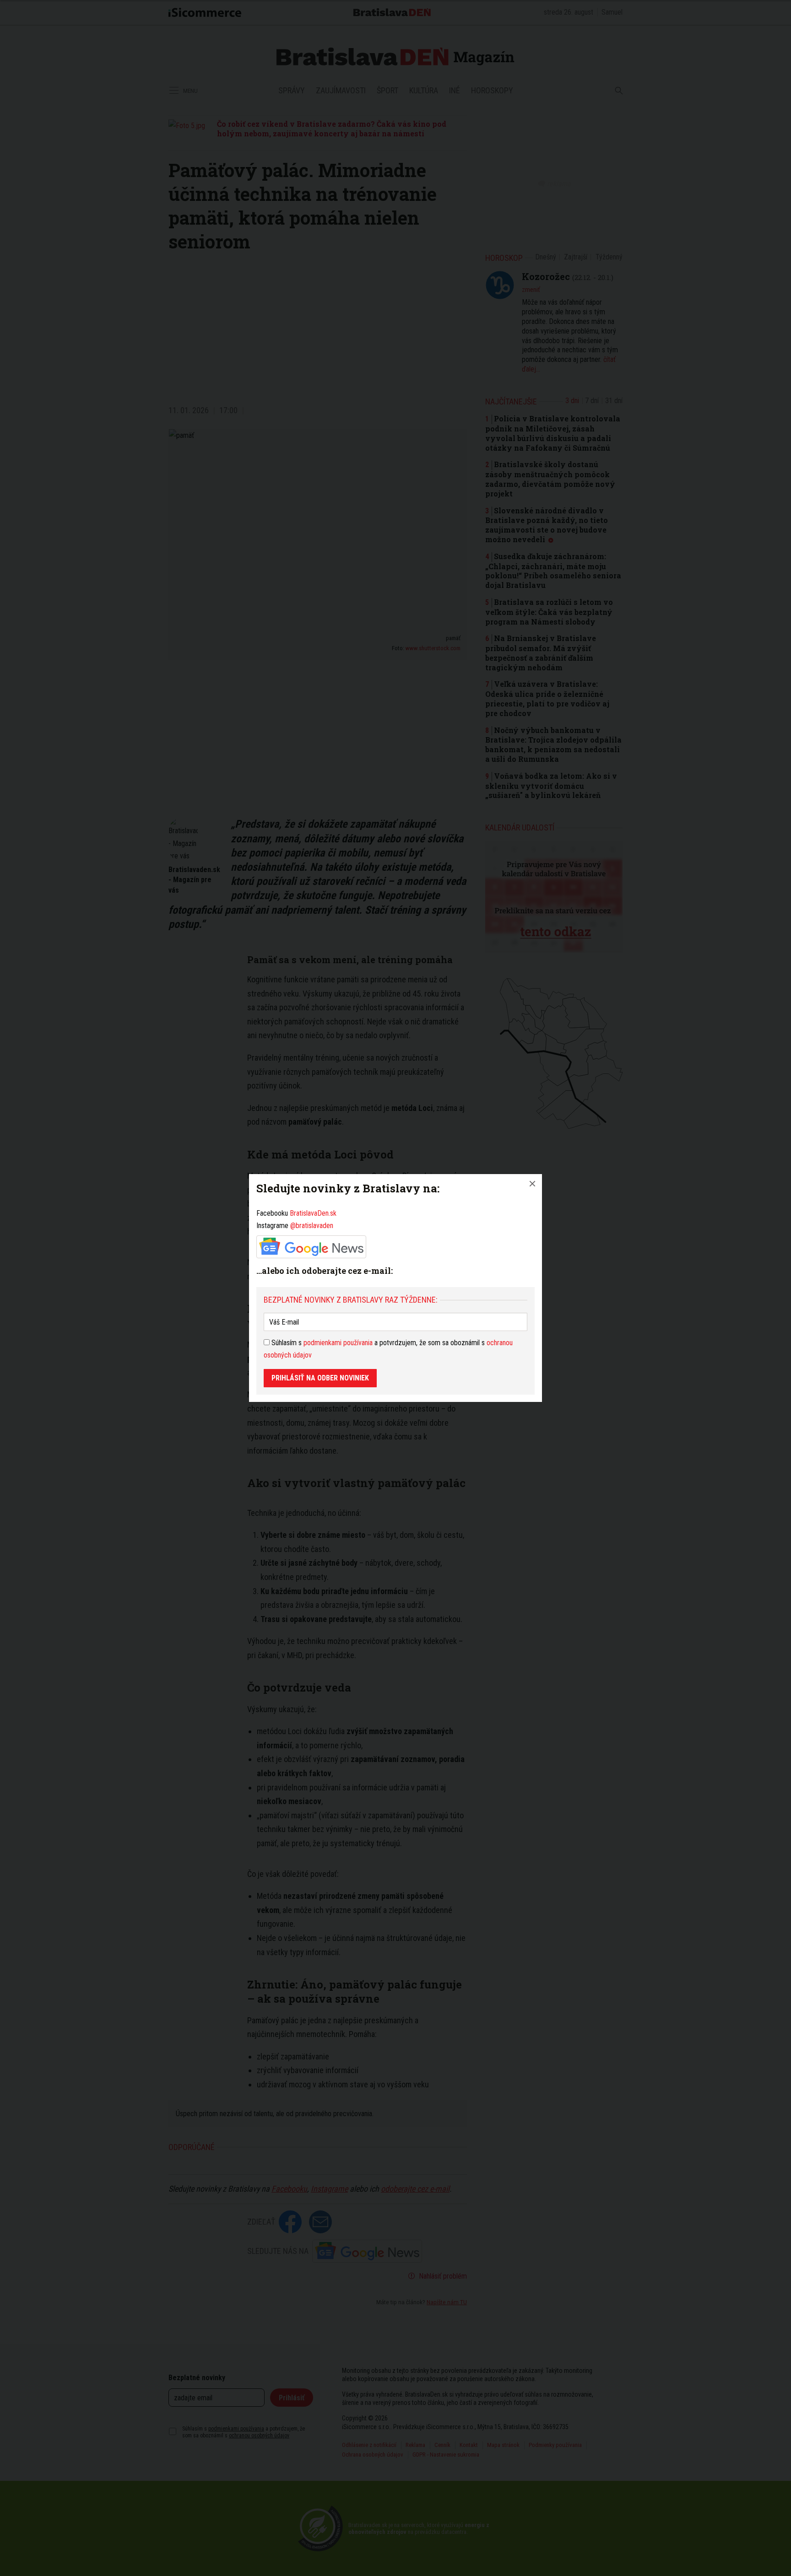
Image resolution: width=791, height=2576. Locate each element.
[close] (532, 1184)
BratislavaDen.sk (313, 1213)
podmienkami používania (338, 1343)
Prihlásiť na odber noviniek (320, 1378)
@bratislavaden (312, 1226)
